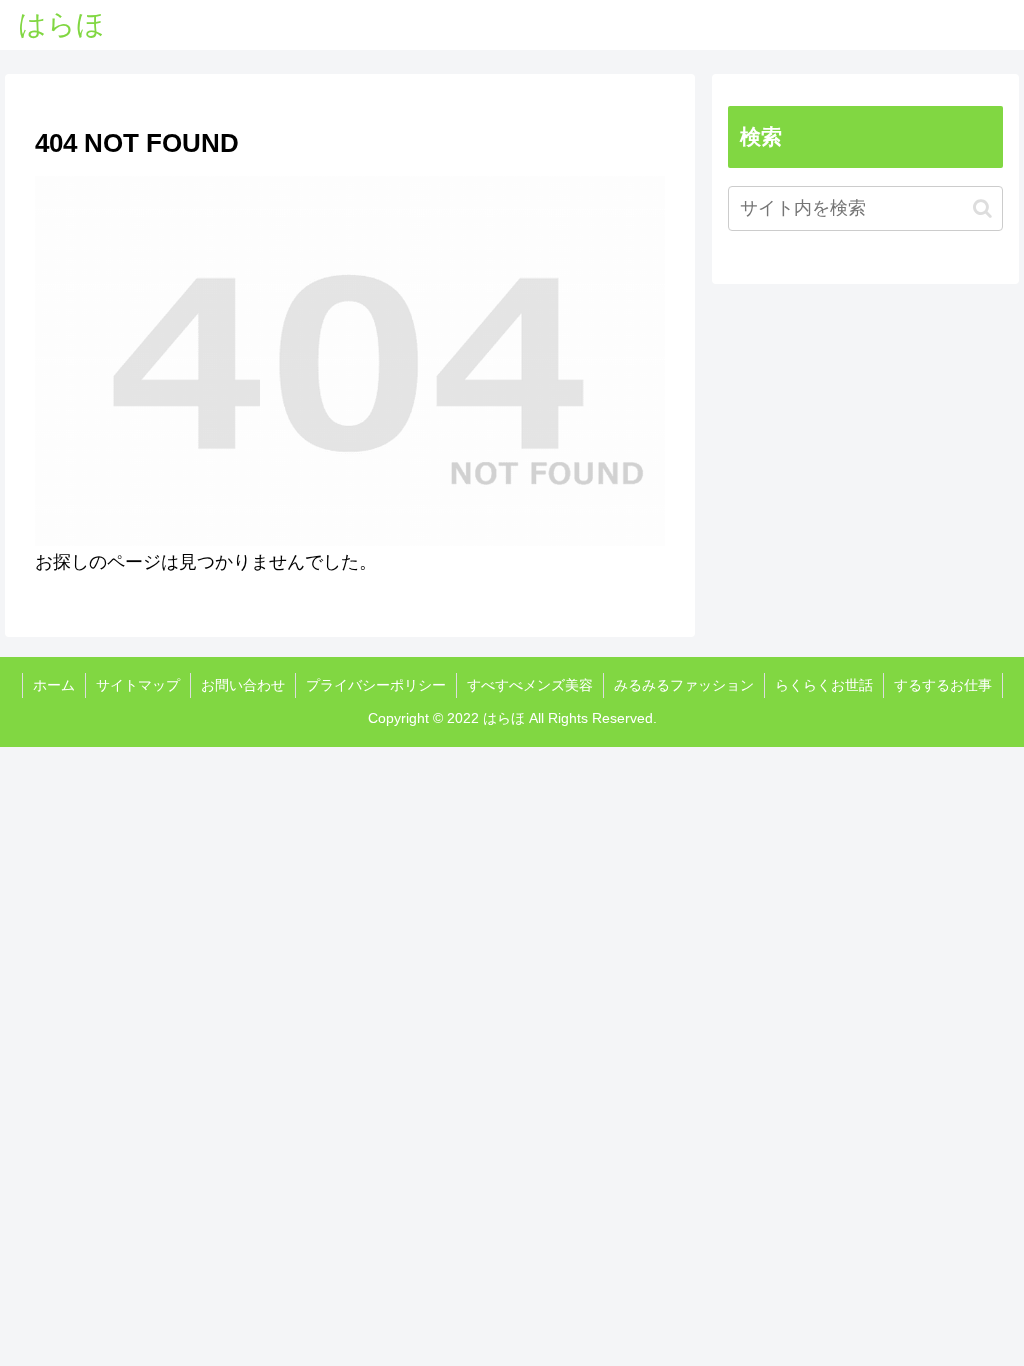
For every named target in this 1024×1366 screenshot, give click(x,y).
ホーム (54, 685)
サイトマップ (138, 685)
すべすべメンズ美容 (530, 685)
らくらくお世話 (824, 685)
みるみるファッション (684, 685)
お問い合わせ (243, 685)
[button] (982, 208)
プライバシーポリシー (376, 685)
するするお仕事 (943, 685)
